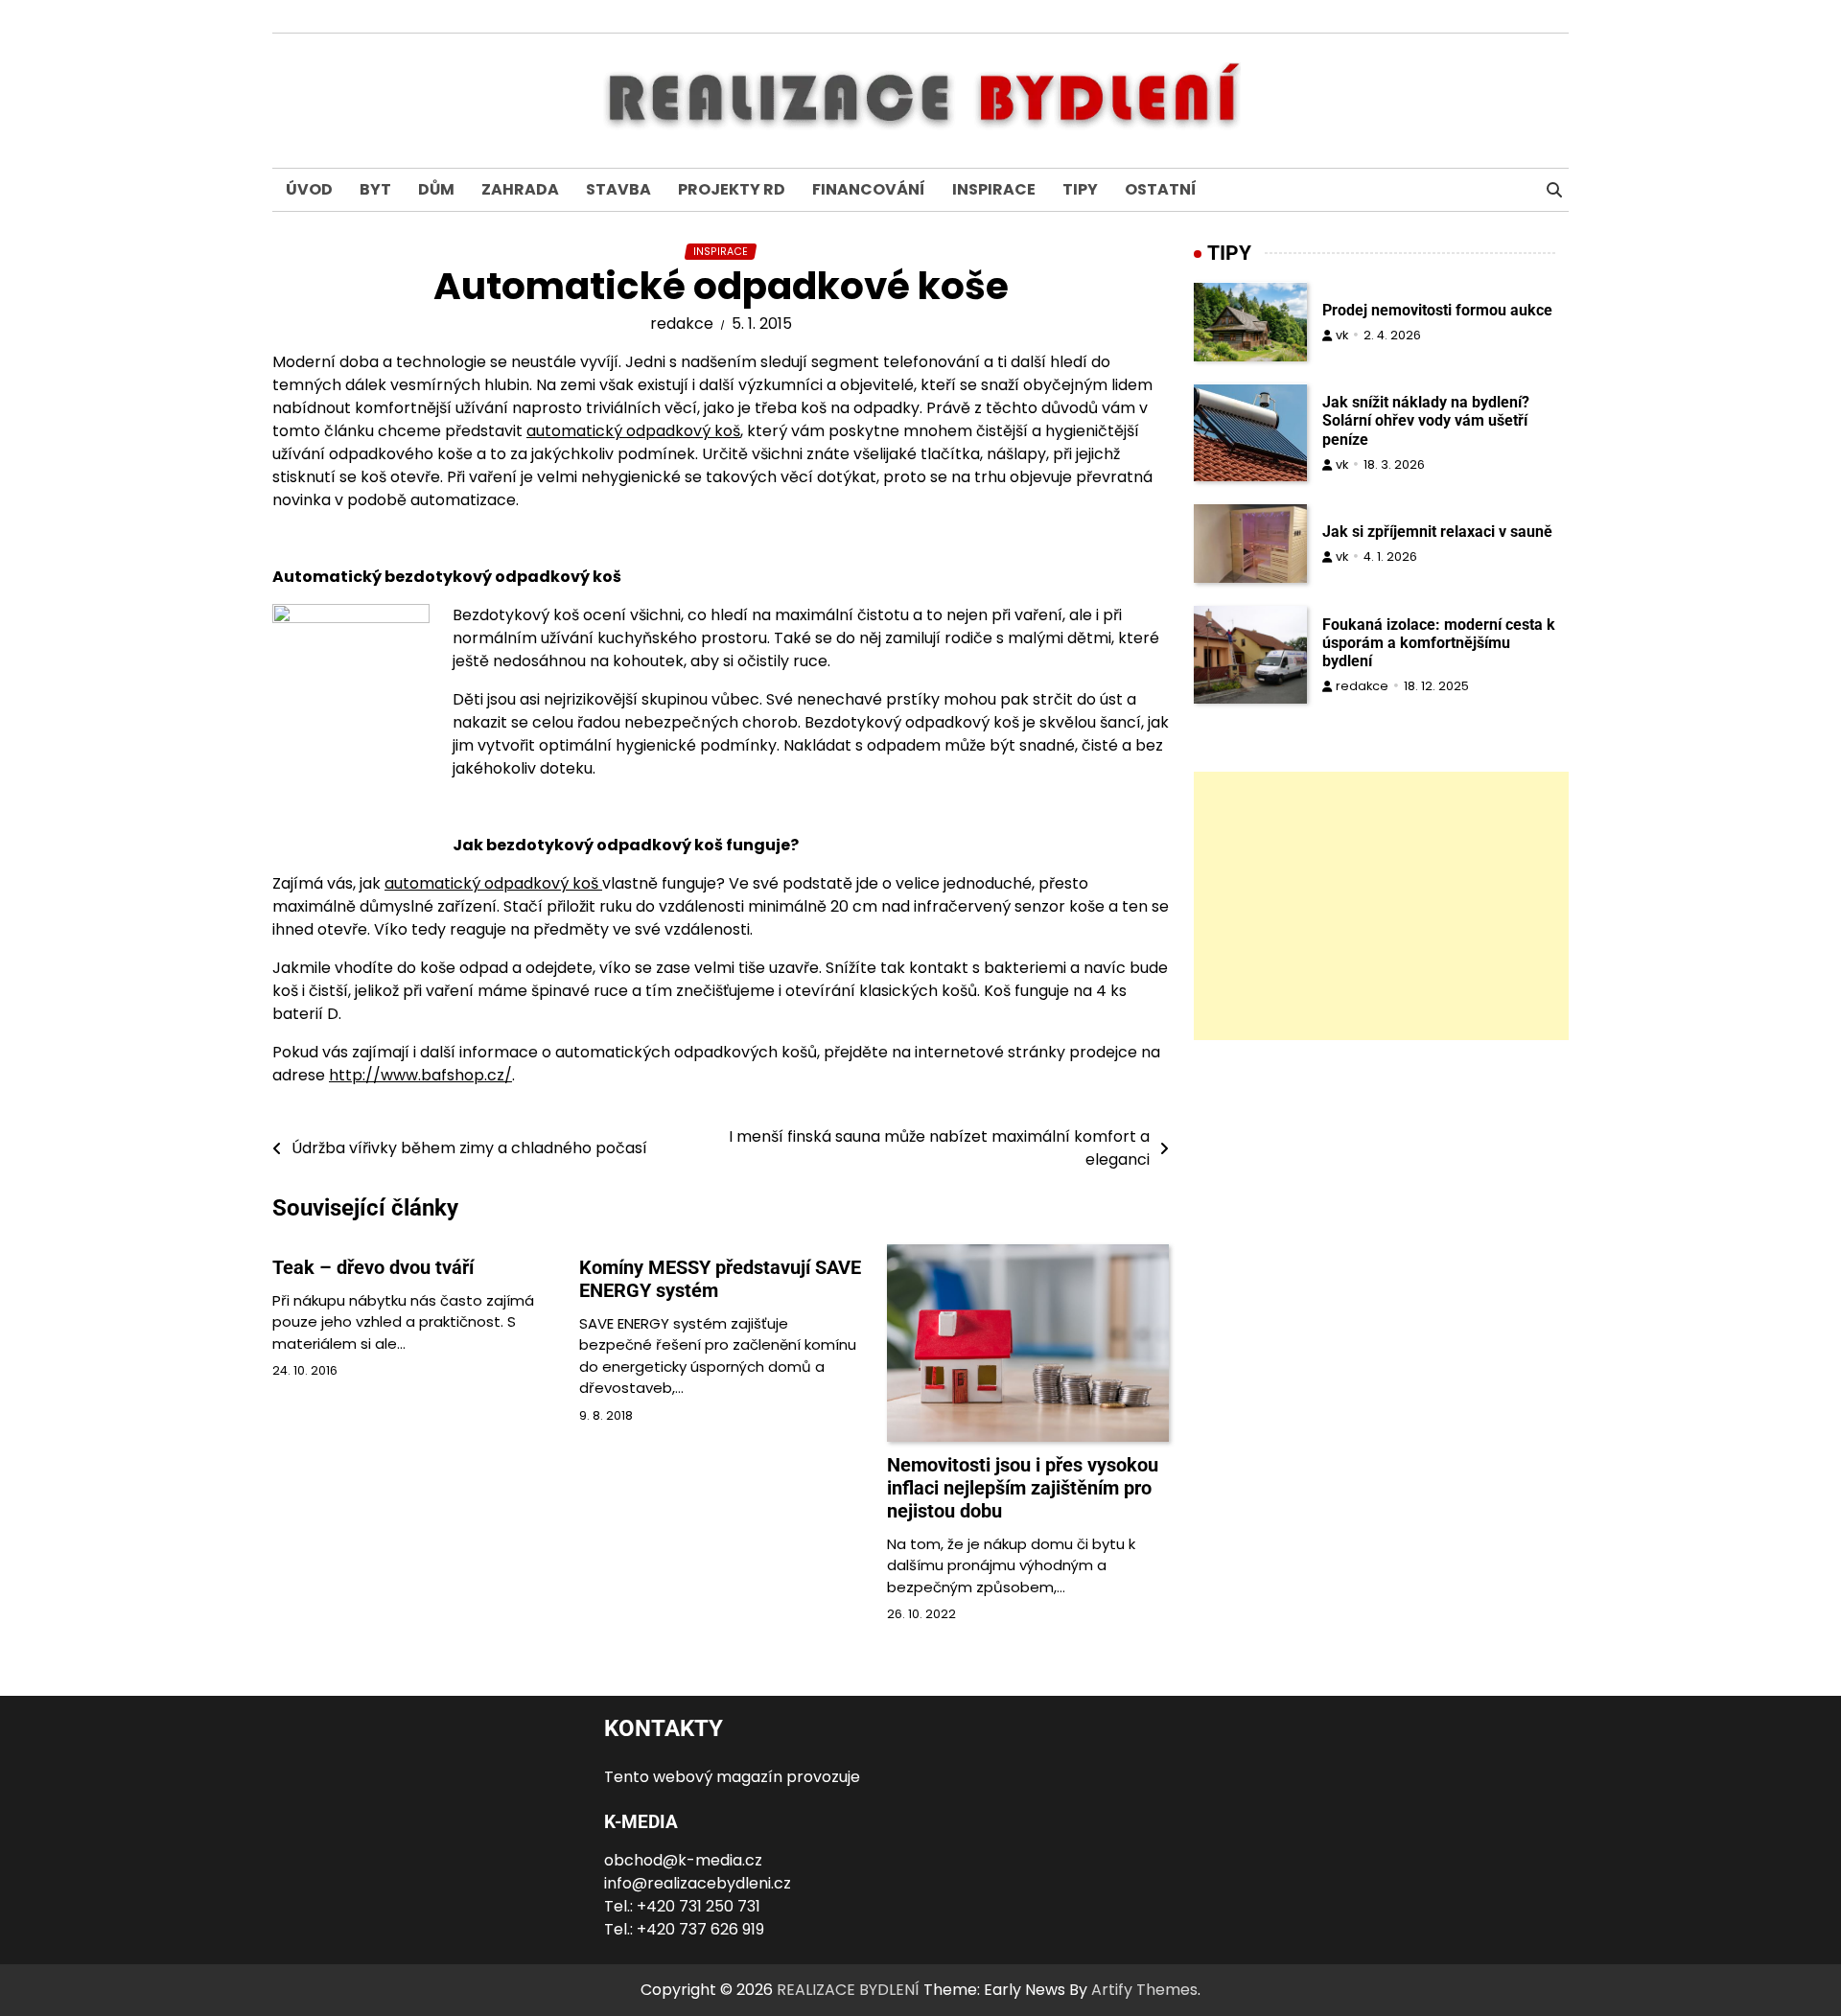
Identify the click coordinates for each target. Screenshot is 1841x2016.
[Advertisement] (1381, 907)
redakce (682, 324)
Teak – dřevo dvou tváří (373, 1267)
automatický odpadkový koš (633, 431)
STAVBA (618, 189)
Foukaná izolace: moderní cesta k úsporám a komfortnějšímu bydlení (1439, 643)
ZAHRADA (520, 189)
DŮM (436, 189)
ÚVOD (309, 189)
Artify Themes (1144, 1990)
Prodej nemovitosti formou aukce (1437, 310)
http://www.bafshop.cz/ (420, 1075)
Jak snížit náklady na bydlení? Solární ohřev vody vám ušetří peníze (1426, 421)
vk (1342, 335)
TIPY (1080, 189)
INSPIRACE (994, 189)
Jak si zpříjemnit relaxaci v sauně (1437, 532)
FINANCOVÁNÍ (869, 189)
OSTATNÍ (1161, 189)
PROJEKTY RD (732, 189)
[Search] (1554, 190)
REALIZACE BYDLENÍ (848, 1990)
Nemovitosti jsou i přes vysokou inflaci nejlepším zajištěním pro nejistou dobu (1023, 1488)
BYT (375, 189)
